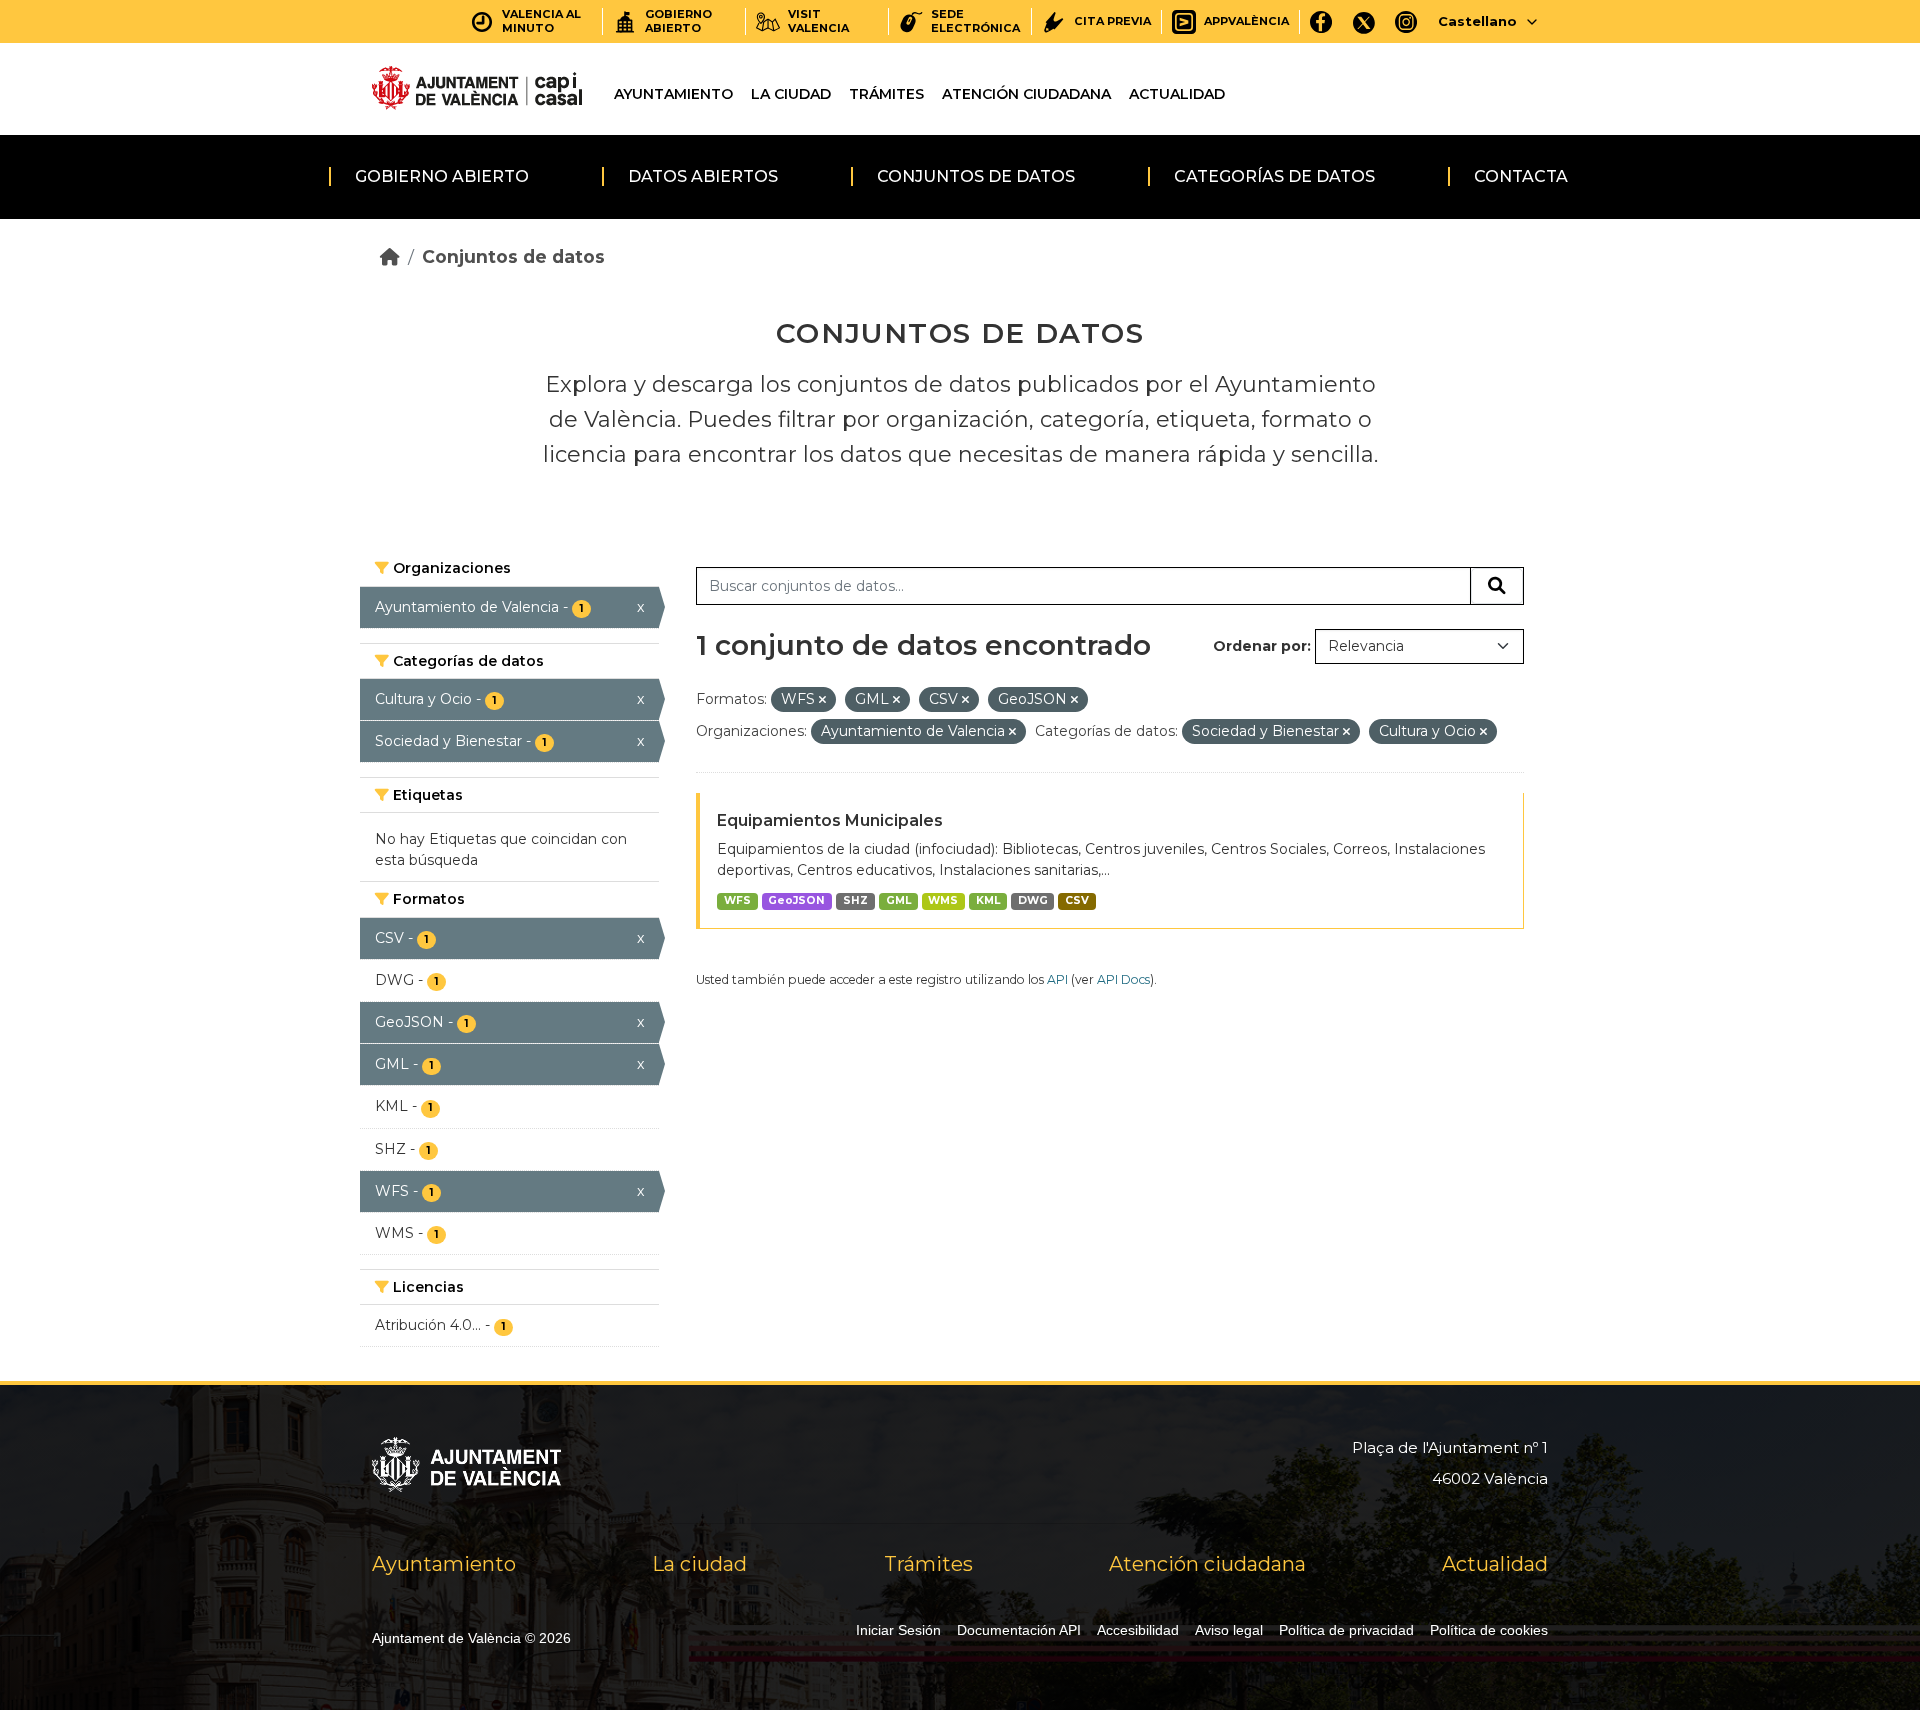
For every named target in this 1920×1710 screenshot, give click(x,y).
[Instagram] (1406, 21)
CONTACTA (1521, 176)
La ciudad (791, 94)
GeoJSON (796, 900)
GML (898, 900)
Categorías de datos (1274, 176)
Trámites (886, 94)
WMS (943, 900)
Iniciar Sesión (898, 1630)
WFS (737, 900)
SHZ (855, 900)
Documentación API (1019, 1630)
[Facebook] (1321, 21)
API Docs (1123, 979)
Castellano (1477, 21)
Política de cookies (1489, 1630)
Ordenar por (1260, 646)
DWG (1033, 900)
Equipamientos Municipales (830, 820)
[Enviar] (1497, 586)
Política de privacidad (1346, 1630)
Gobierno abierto (442, 176)
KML (988, 900)
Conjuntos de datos (976, 176)
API (1057, 979)
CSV (1077, 900)
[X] (1364, 21)
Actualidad (1177, 94)
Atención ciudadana (1026, 94)
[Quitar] (822, 700)
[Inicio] (390, 256)
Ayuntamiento (673, 94)
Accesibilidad (1138, 1630)
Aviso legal (1229, 1630)
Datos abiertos (703, 176)
